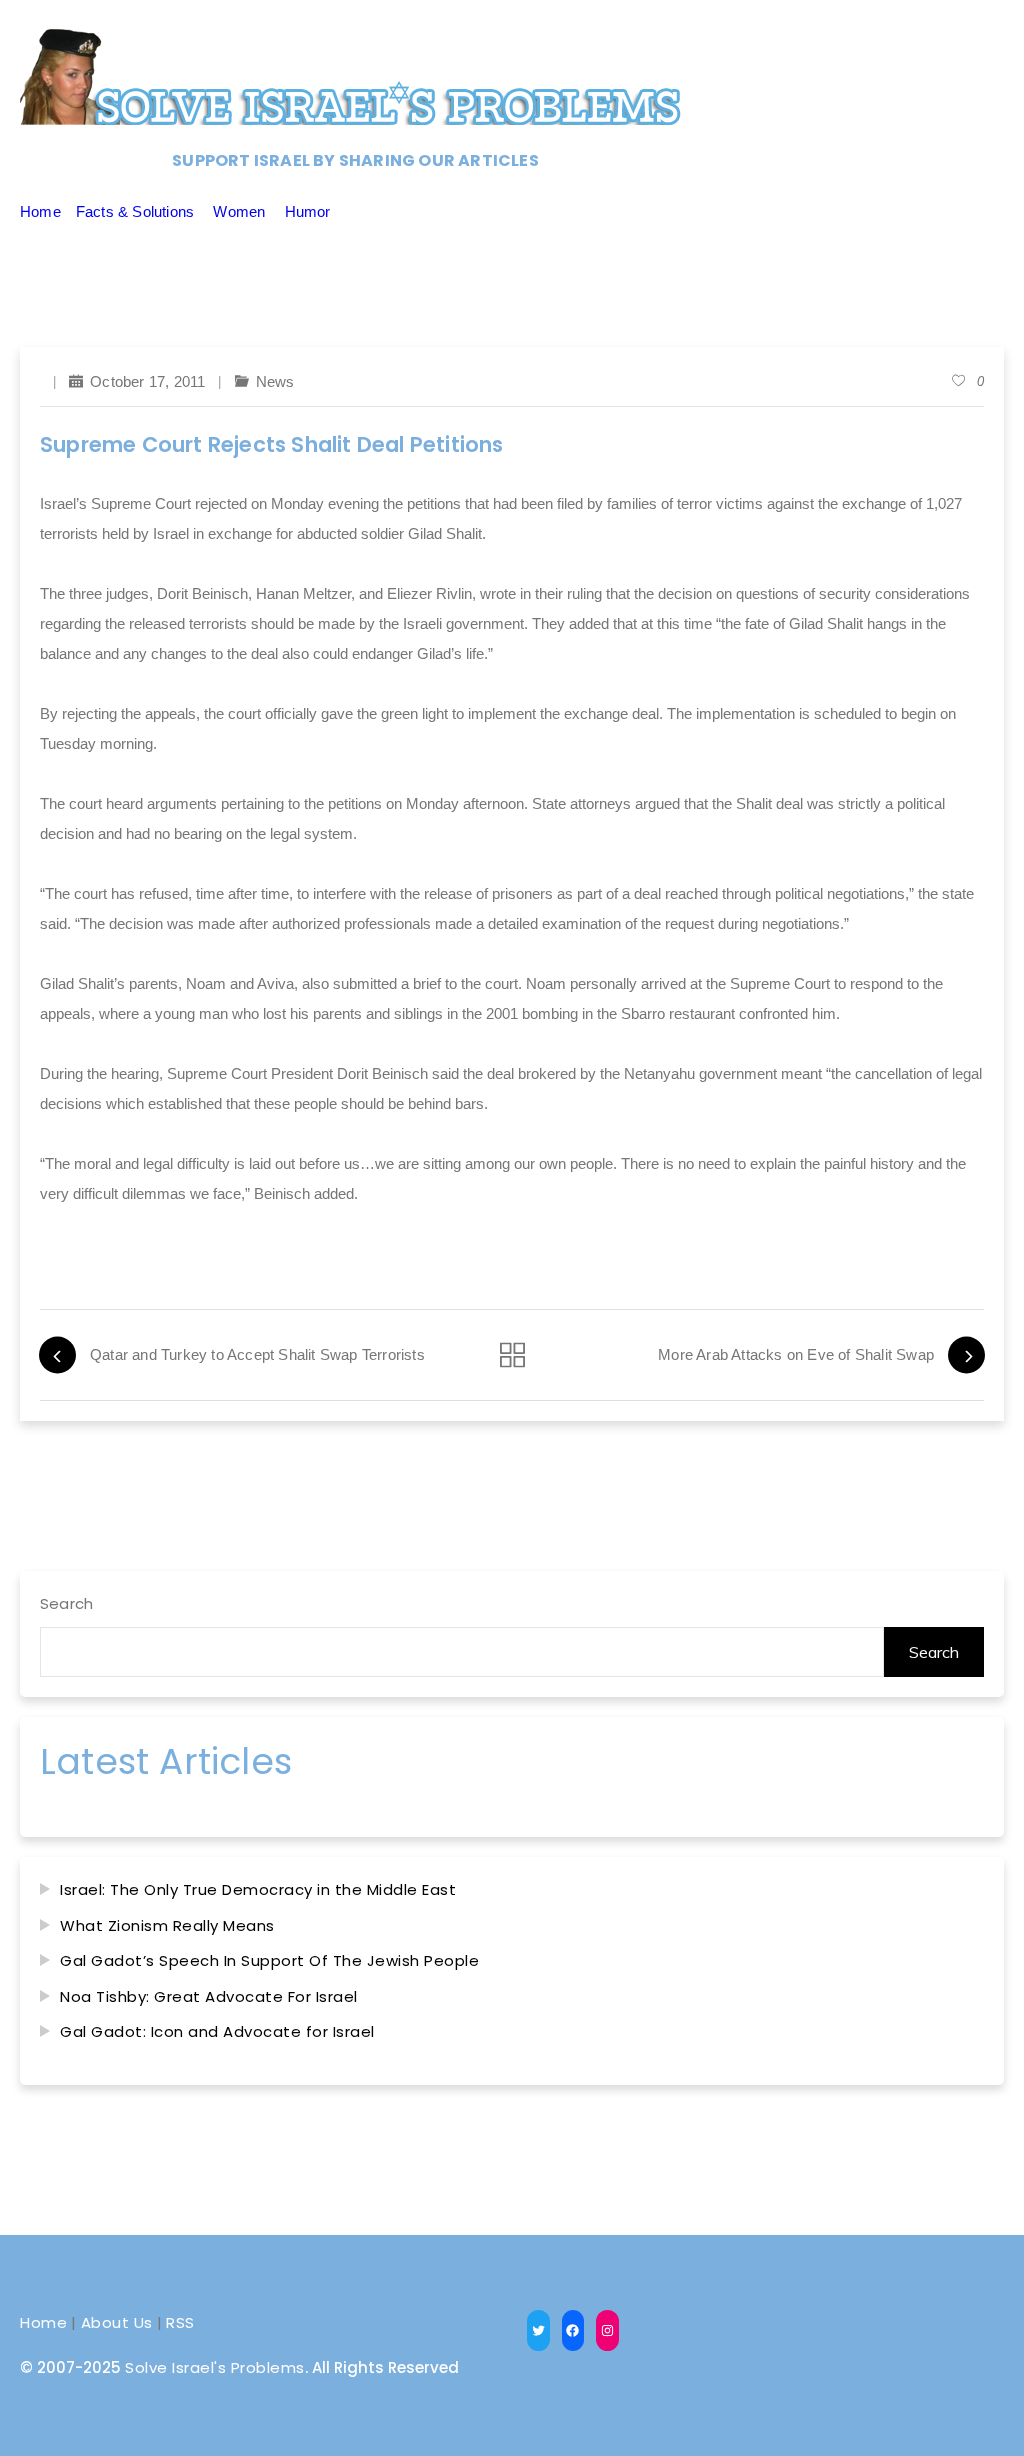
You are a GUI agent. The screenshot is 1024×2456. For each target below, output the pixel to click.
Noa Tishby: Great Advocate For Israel (209, 1996)
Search (66, 1603)
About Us (117, 2322)
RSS (180, 2322)
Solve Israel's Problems (215, 2367)
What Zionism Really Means (167, 1925)
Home (40, 211)
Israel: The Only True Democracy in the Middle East (258, 1889)
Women (239, 211)
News (275, 381)
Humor (308, 211)
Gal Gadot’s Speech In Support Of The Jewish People (269, 1960)
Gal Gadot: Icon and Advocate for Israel (217, 2031)
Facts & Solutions (135, 211)
